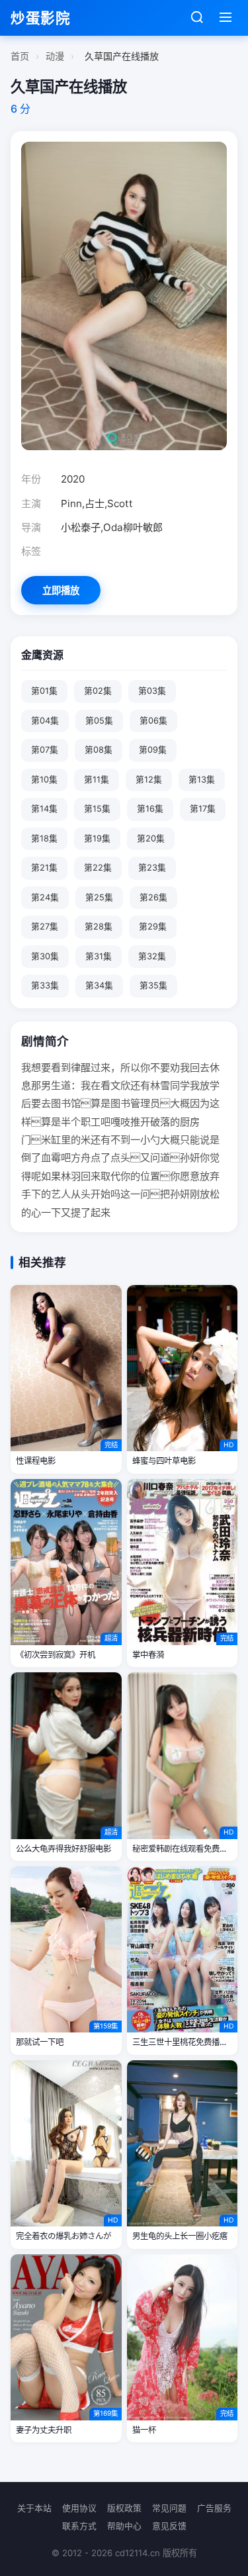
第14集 (44, 809)
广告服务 (214, 2508)
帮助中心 (124, 2526)
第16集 (150, 809)
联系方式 (79, 2526)
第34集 (99, 985)
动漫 (55, 56)
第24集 (45, 897)
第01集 (44, 691)
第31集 (99, 956)
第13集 (202, 780)
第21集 (44, 868)
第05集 (99, 721)
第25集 (99, 897)
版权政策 (124, 2508)
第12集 (149, 780)
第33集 (45, 985)
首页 (20, 56)
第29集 (153, 927)
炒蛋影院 (40, 18)
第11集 (97, 780)
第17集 (203, 809)
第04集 (45, 721)
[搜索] (197, 18)
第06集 (153, 721)
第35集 (153, 985)
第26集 (153, 897)
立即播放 (61, 590)
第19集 (97, 838)
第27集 (45, 927)
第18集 (44, 838)
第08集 (99, 750)
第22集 (98, 868)
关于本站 (34, 2508)
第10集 (44, 780)
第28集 (99, 927)
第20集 (151, 838)
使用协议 (79, 2508)
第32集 (152, 956)
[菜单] (226, 18)
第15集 (97, 809)
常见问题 (169, 2508)
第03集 (152, 691)
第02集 (98, 691)
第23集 (152, 868)
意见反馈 (169, 2526)
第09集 (153, 750)
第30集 (45, 956)
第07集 (45, 750)
